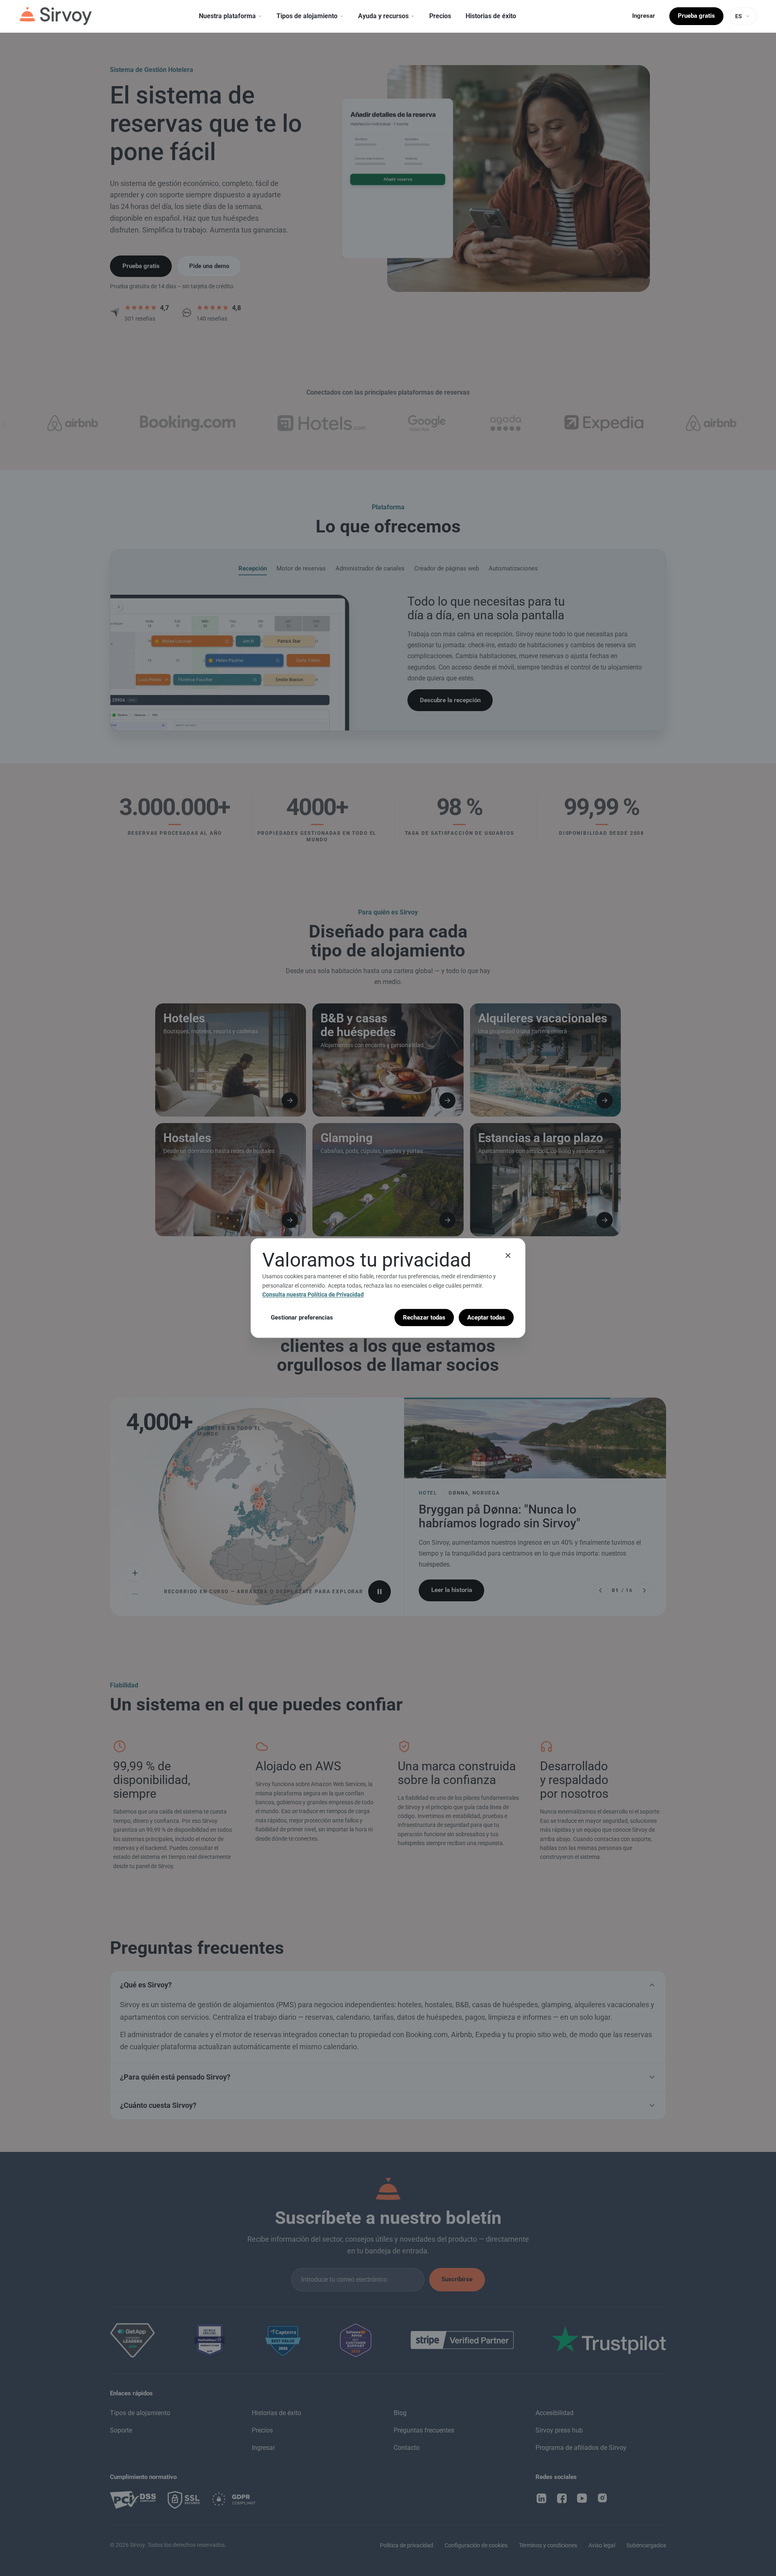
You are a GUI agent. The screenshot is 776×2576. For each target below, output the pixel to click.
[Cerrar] (508, 1256)
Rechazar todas (424, 1317)
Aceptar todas (486, 1317)
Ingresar (644, 16)
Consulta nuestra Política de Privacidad (313, 1294)
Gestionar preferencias (302, 1317)
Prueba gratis (696, 16)
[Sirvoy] (56, 16)
